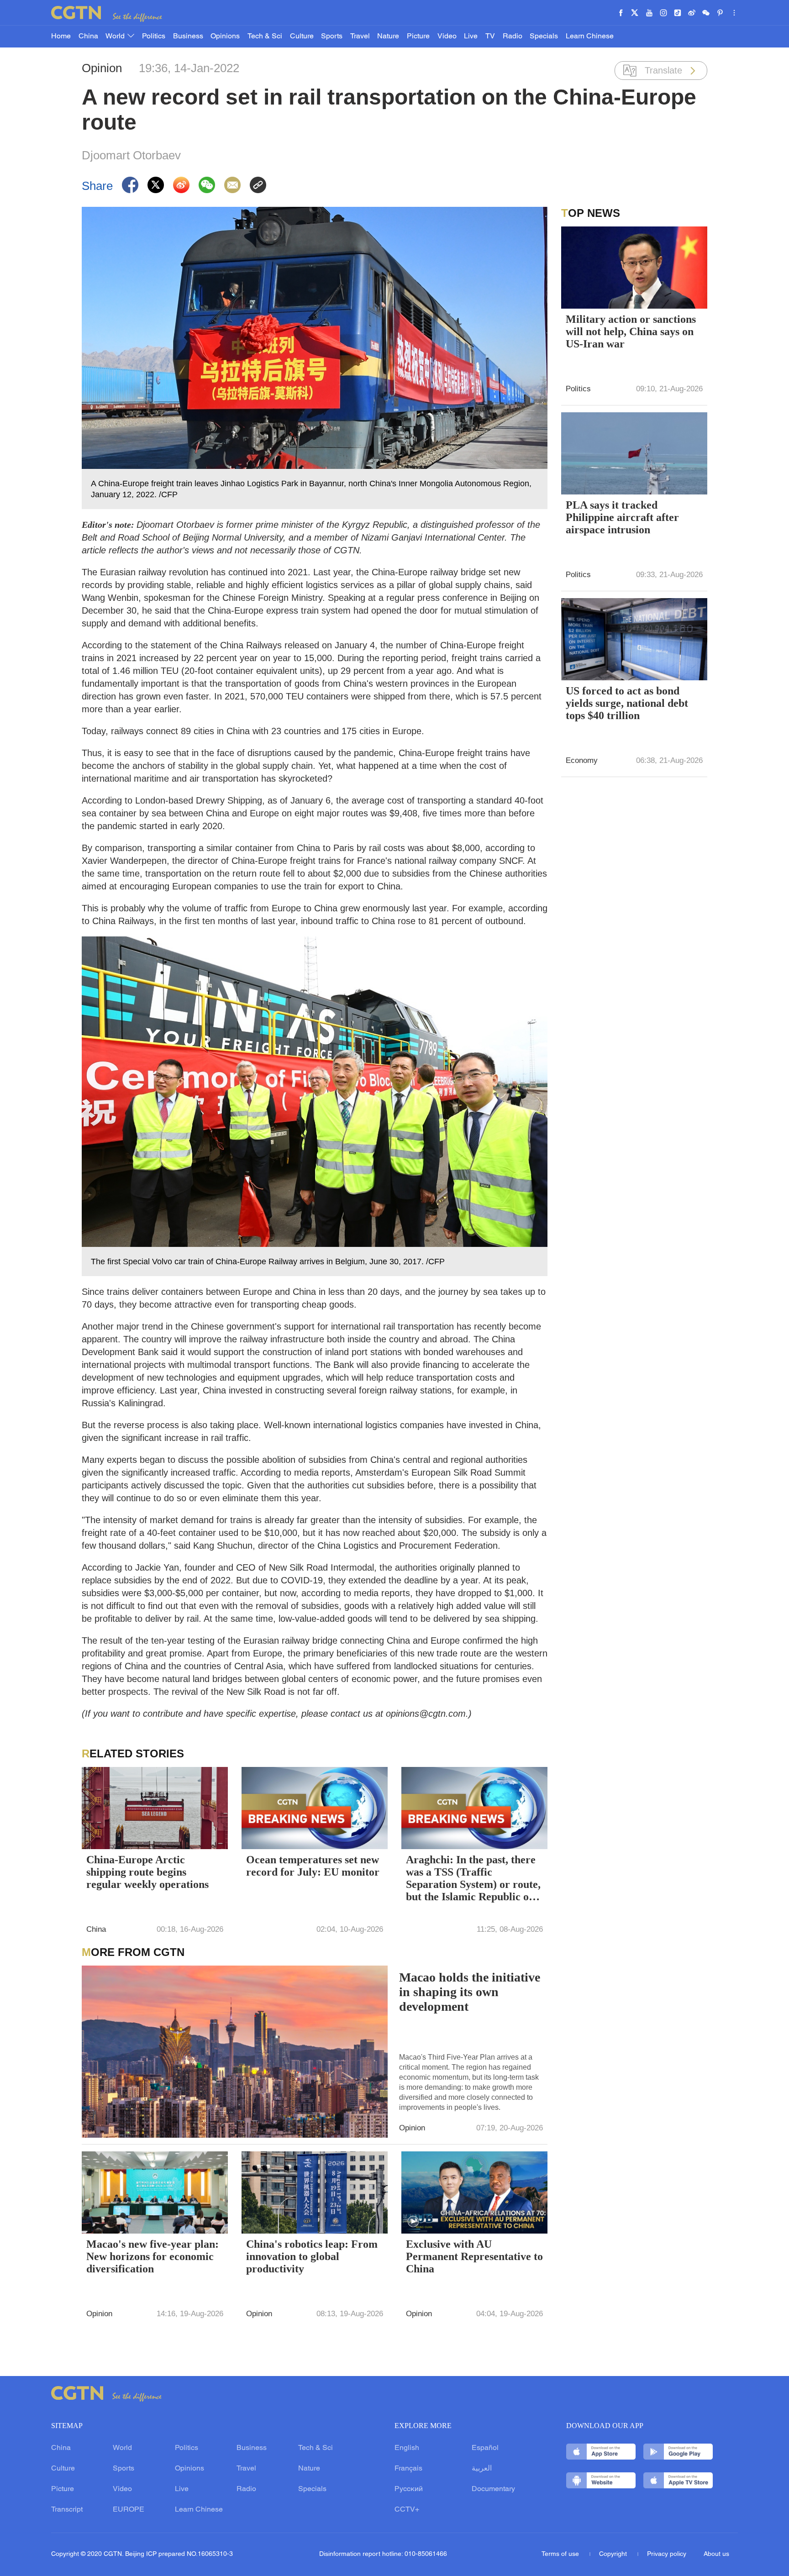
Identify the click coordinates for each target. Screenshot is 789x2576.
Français (408, 2469)
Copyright (614, 2554)
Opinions (225, 37)
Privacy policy (667, 2554)
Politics (154, 37)
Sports (332, 37)
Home (61, 37)
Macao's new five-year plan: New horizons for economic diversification (153, 2256)
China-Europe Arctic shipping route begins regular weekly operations (147, 1872)
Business (188, 37)
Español (485, 2448)
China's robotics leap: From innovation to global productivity (312, 2256)
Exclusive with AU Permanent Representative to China (474, 2256)
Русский (409, 2489)
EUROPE (129, 2510)
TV (490, 37)
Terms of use (561, 2554)
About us (716, 2554)
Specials (544, 37)
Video (447, 37)
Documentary (493, 2489)
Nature (388, 37)
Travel (360, 37)
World (116, 37)
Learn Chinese (590, 37)
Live (471, 37)
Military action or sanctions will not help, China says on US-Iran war (631, 331)
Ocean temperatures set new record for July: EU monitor (313, 1866)
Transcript (67, 2510)
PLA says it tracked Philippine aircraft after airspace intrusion (622, 517)
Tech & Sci (265, 37)
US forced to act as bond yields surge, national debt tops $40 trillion (627, 703)
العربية (482, 2469)
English (407, 2448)
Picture (418, 37)
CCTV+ (407, 2510)
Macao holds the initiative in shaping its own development (470, 1992)
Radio (513, 37)
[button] (413, 2222)
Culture (302, 37)
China (88, 37)
